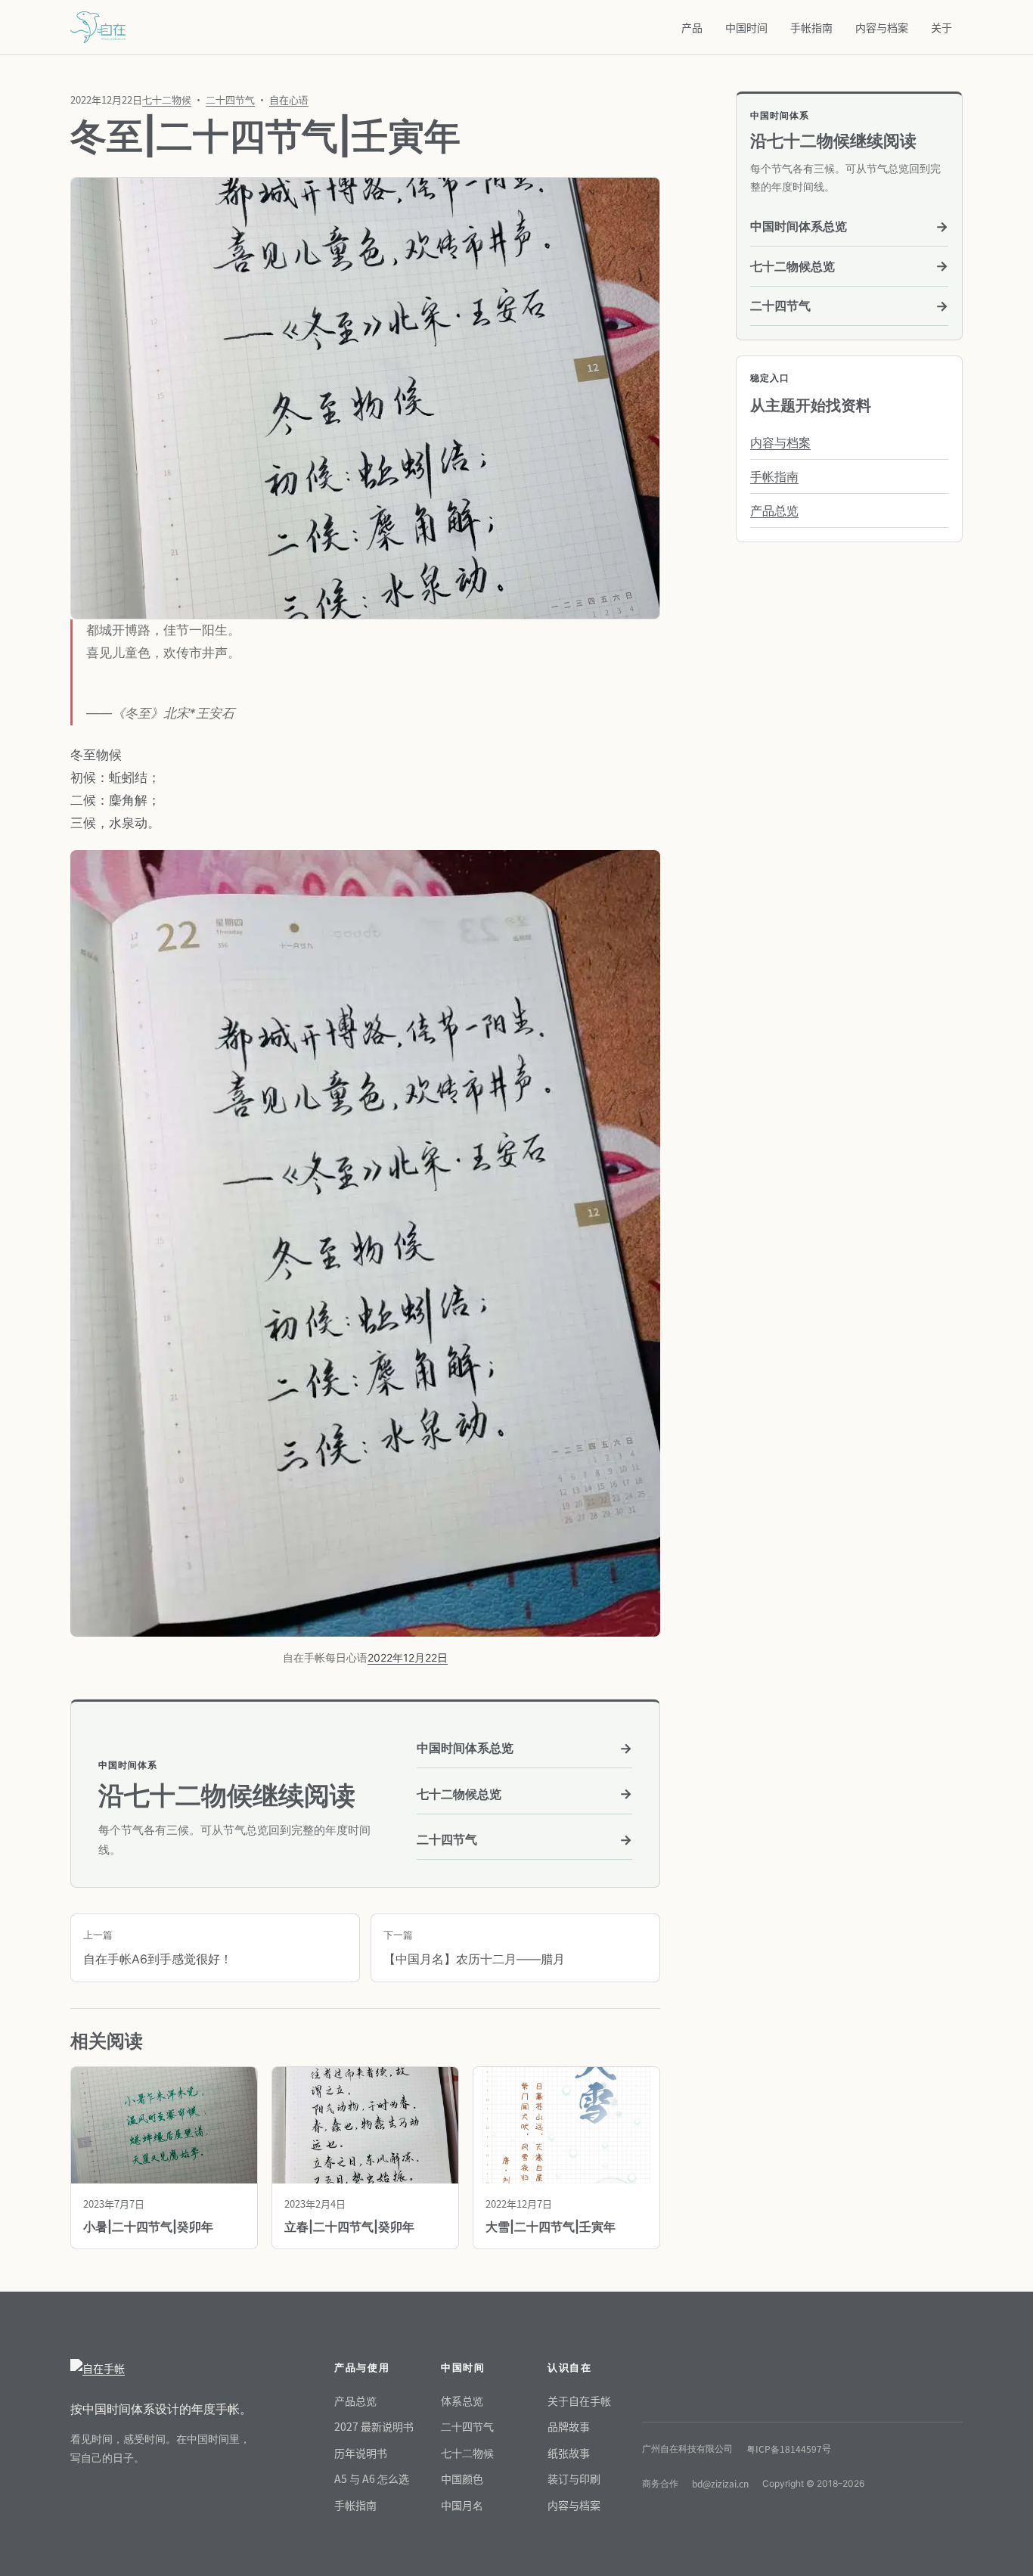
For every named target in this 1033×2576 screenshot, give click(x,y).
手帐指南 (811, 27)
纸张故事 (569, 2453)
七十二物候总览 (524, 1794)
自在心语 (289, 99)
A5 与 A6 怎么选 (372, 2478)
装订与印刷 (574, 2478)
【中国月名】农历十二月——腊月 (474, 1948)
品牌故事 (569, 2426)
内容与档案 (882, 27)
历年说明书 (361, 2453)
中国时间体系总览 (524, 1748)
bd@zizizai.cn (720, 2483)
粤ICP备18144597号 (789, 2449)
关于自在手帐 (579, 2401)
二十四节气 (230, 99)
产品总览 (774, 511)
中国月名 (462, 2505)
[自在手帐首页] (161, 2368)
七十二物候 (167, 99)
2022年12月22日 (408, 1657)
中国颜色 (462, 2478)
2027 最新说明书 (374, 2426)
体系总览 (462, 2401)
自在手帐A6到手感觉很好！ (158, 1948)
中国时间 (746, 27)
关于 (941, 27)
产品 (692, 27)
